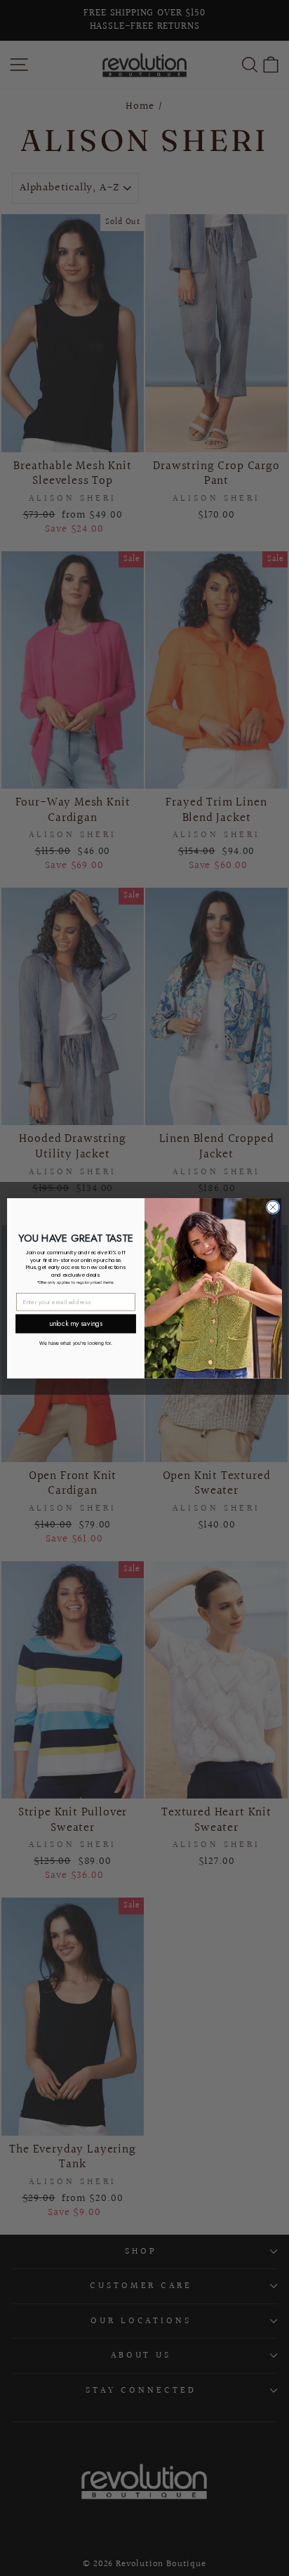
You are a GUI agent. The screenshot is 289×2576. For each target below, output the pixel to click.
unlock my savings (75, 1323)
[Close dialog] (273, 1207)
